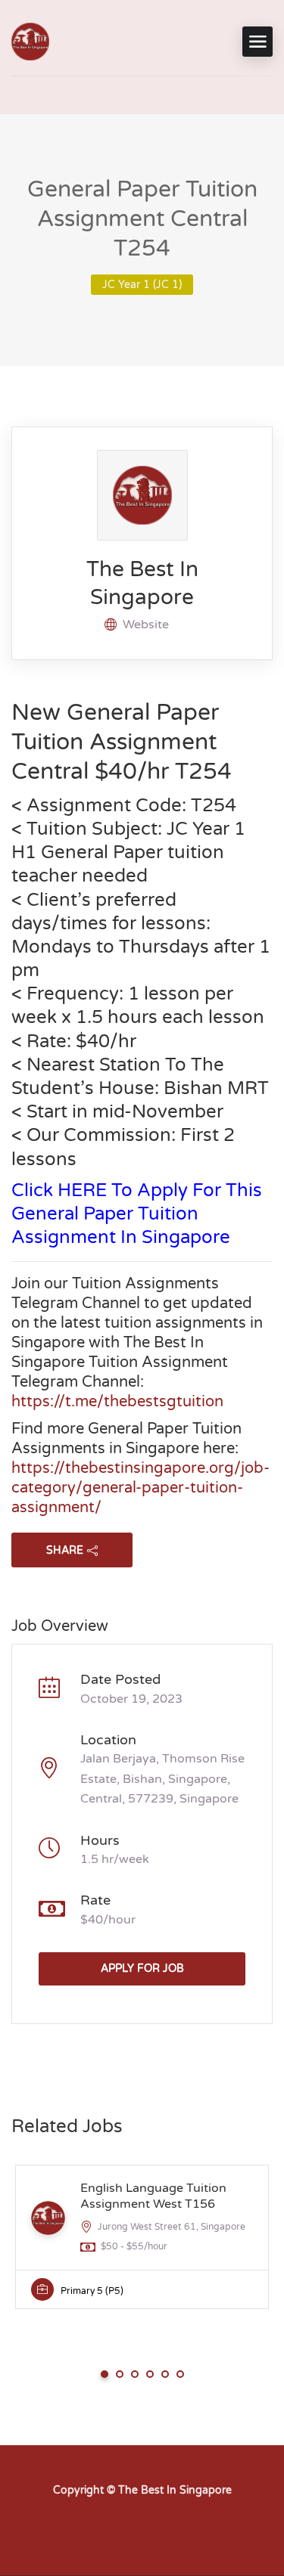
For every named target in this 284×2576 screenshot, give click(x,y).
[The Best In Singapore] (30, 42)
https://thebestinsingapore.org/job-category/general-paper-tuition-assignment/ (140, 1488)
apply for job (142, 1968)
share (65, 1550)
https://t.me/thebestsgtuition (117, 1402)
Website (146, 625)
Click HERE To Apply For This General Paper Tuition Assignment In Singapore (137, 1214)
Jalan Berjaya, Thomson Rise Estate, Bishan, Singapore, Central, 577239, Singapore (162, 1779)
